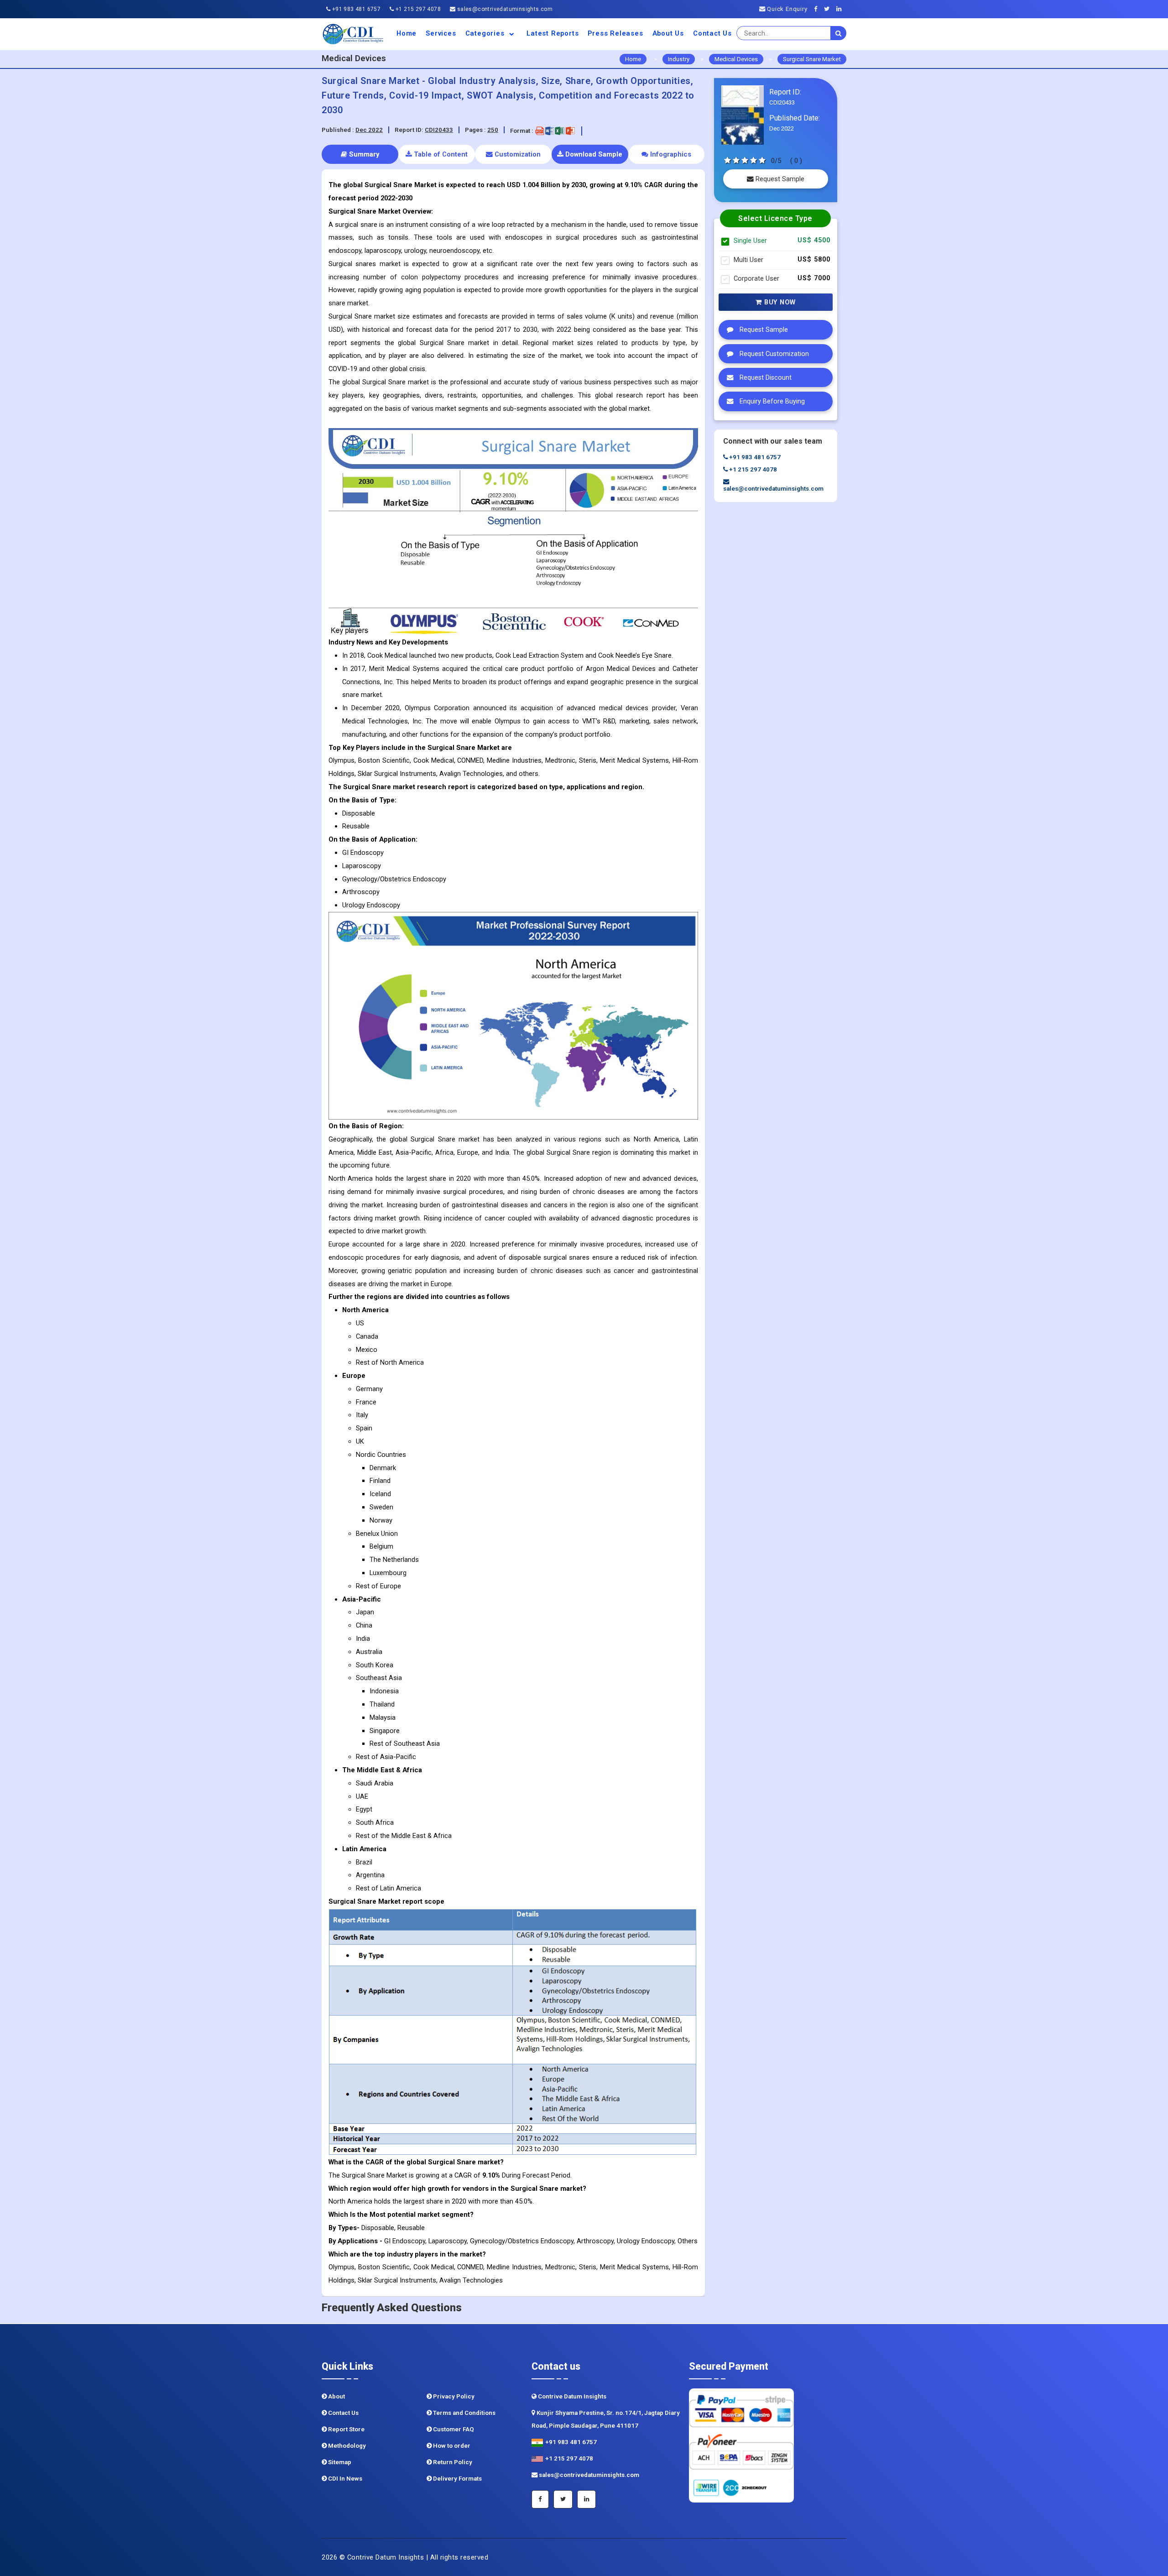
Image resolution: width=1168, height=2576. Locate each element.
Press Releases (615, 33)
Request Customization (773, 354)
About (336, 2396)
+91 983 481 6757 (355, 9)
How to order (451, 2446)
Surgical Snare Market (812, 59)
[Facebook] (818, 9)
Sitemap (339, 2462)
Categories (486, 33)
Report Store (346, 2429)
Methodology (346, 2446)
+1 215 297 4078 (417, 9)
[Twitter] (829, 9)
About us (668, 33)
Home (407, 33)
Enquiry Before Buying (771, 401)
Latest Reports (553, 33)
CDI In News (344, 2479)
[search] (839, 33)
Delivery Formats (457, 2479)
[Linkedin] (841, 9)
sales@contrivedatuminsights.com (504, 9)
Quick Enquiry (786, 9)
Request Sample (779, 179)
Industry (679, 59)
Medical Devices (736, 59)
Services (441, 33)
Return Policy (452, 2462)
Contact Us (712, 33)
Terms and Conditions (464, 2413)
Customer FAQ (453, 2429)
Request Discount (765, 378)
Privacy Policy (453, 2396)
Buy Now (779, 302)
